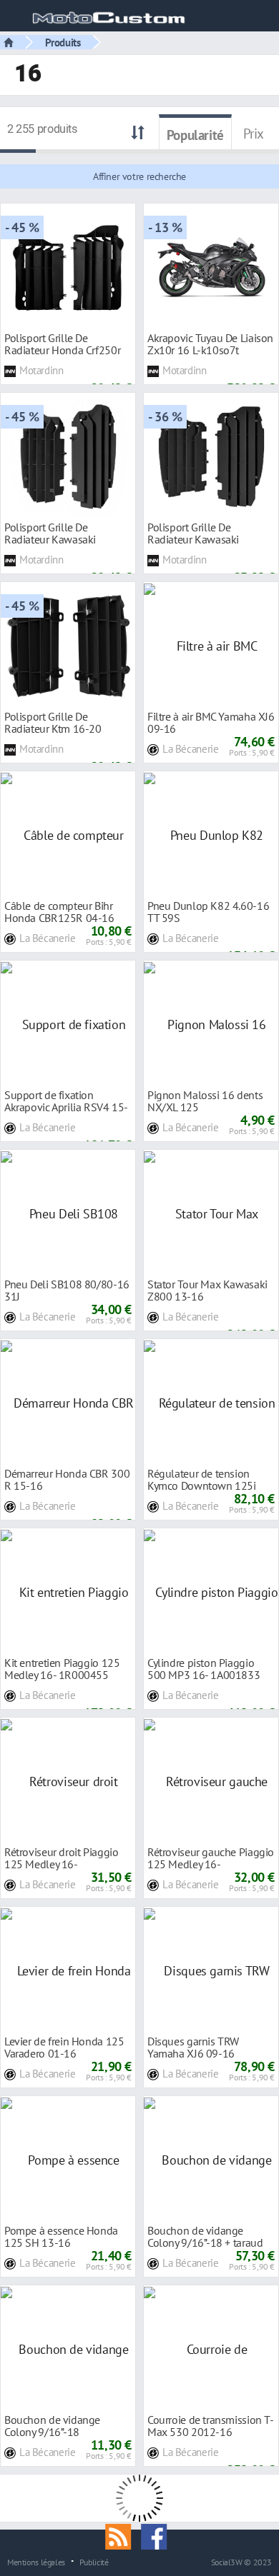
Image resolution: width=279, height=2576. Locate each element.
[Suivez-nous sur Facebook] (157, 2535)
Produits (63, 42)
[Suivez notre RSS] (123, 2535)
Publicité (94, 2562)
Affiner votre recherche (139, 176)
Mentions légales (36, 2562)
